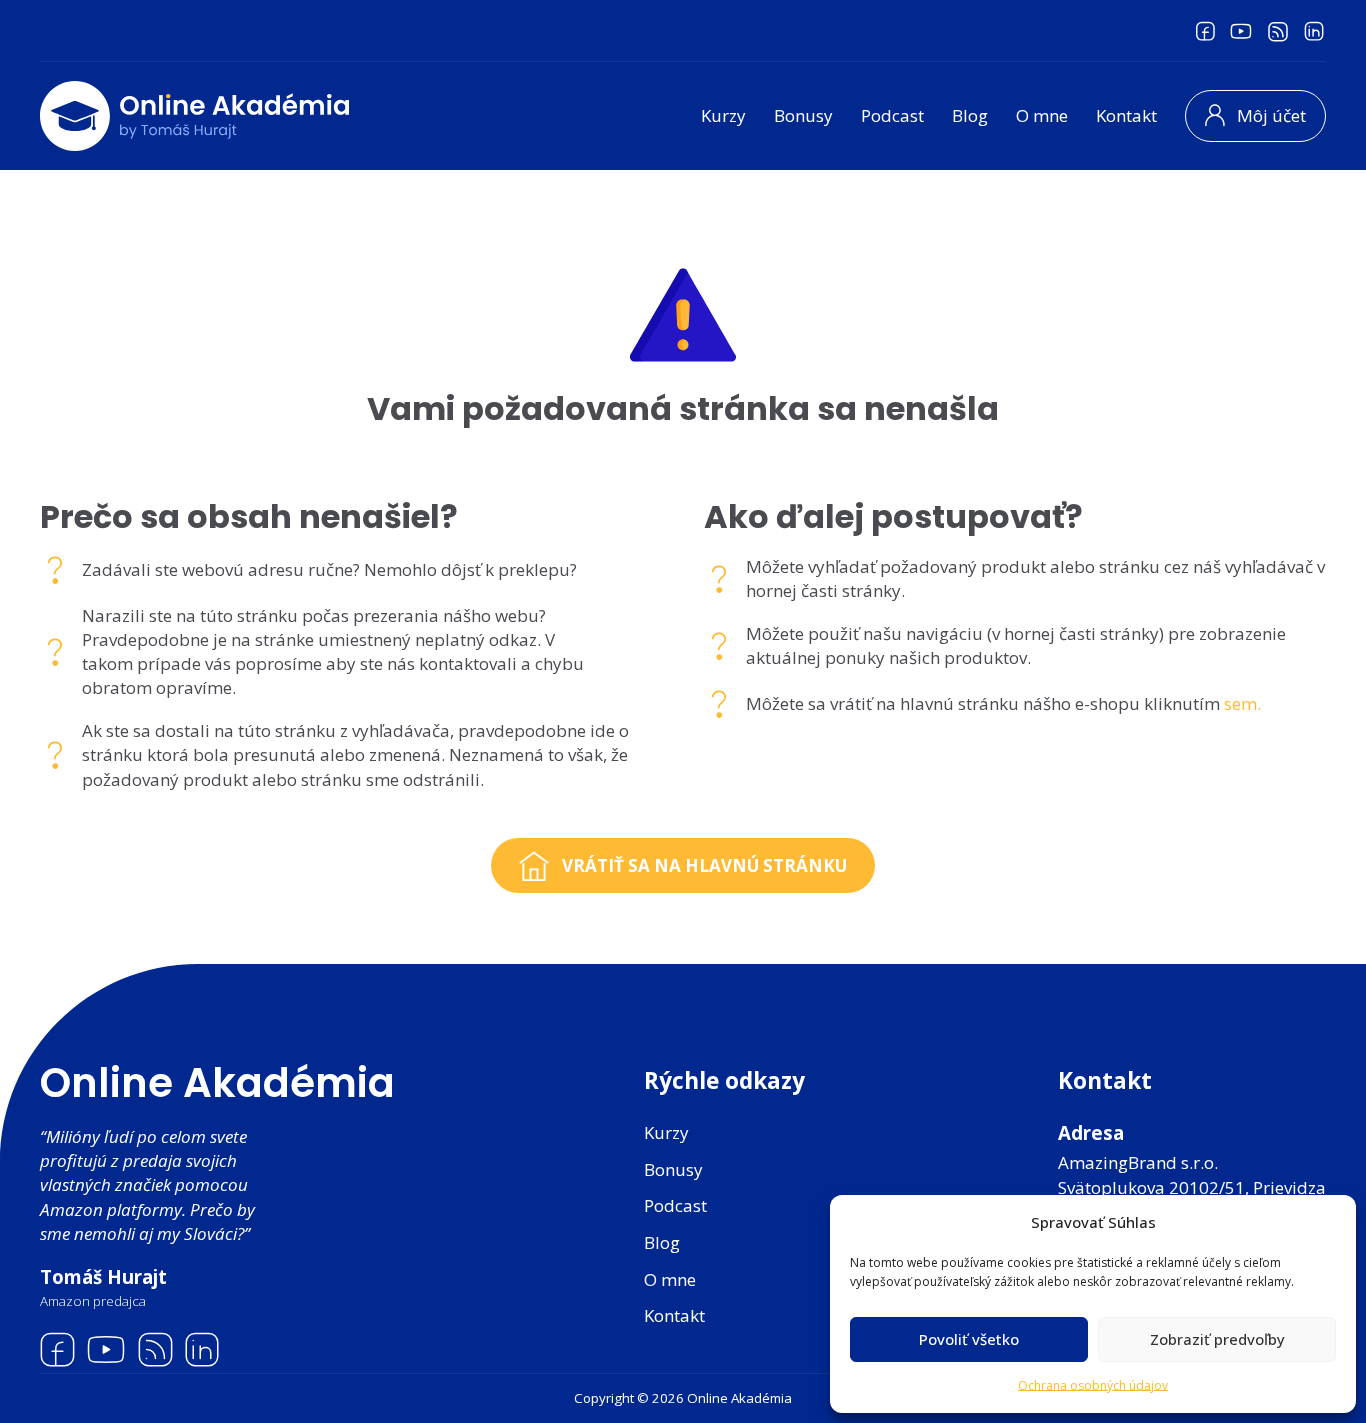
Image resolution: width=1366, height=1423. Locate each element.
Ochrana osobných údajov (1093, 1385)
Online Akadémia (217, 1083)
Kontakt (1126, 115)
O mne (1042, 115)
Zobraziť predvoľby (1217, 1339)
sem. (1242, 703)
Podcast (892, 115)
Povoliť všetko (969, 1339)
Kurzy (723, 115)
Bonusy (803, 115)
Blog (970, 115)
